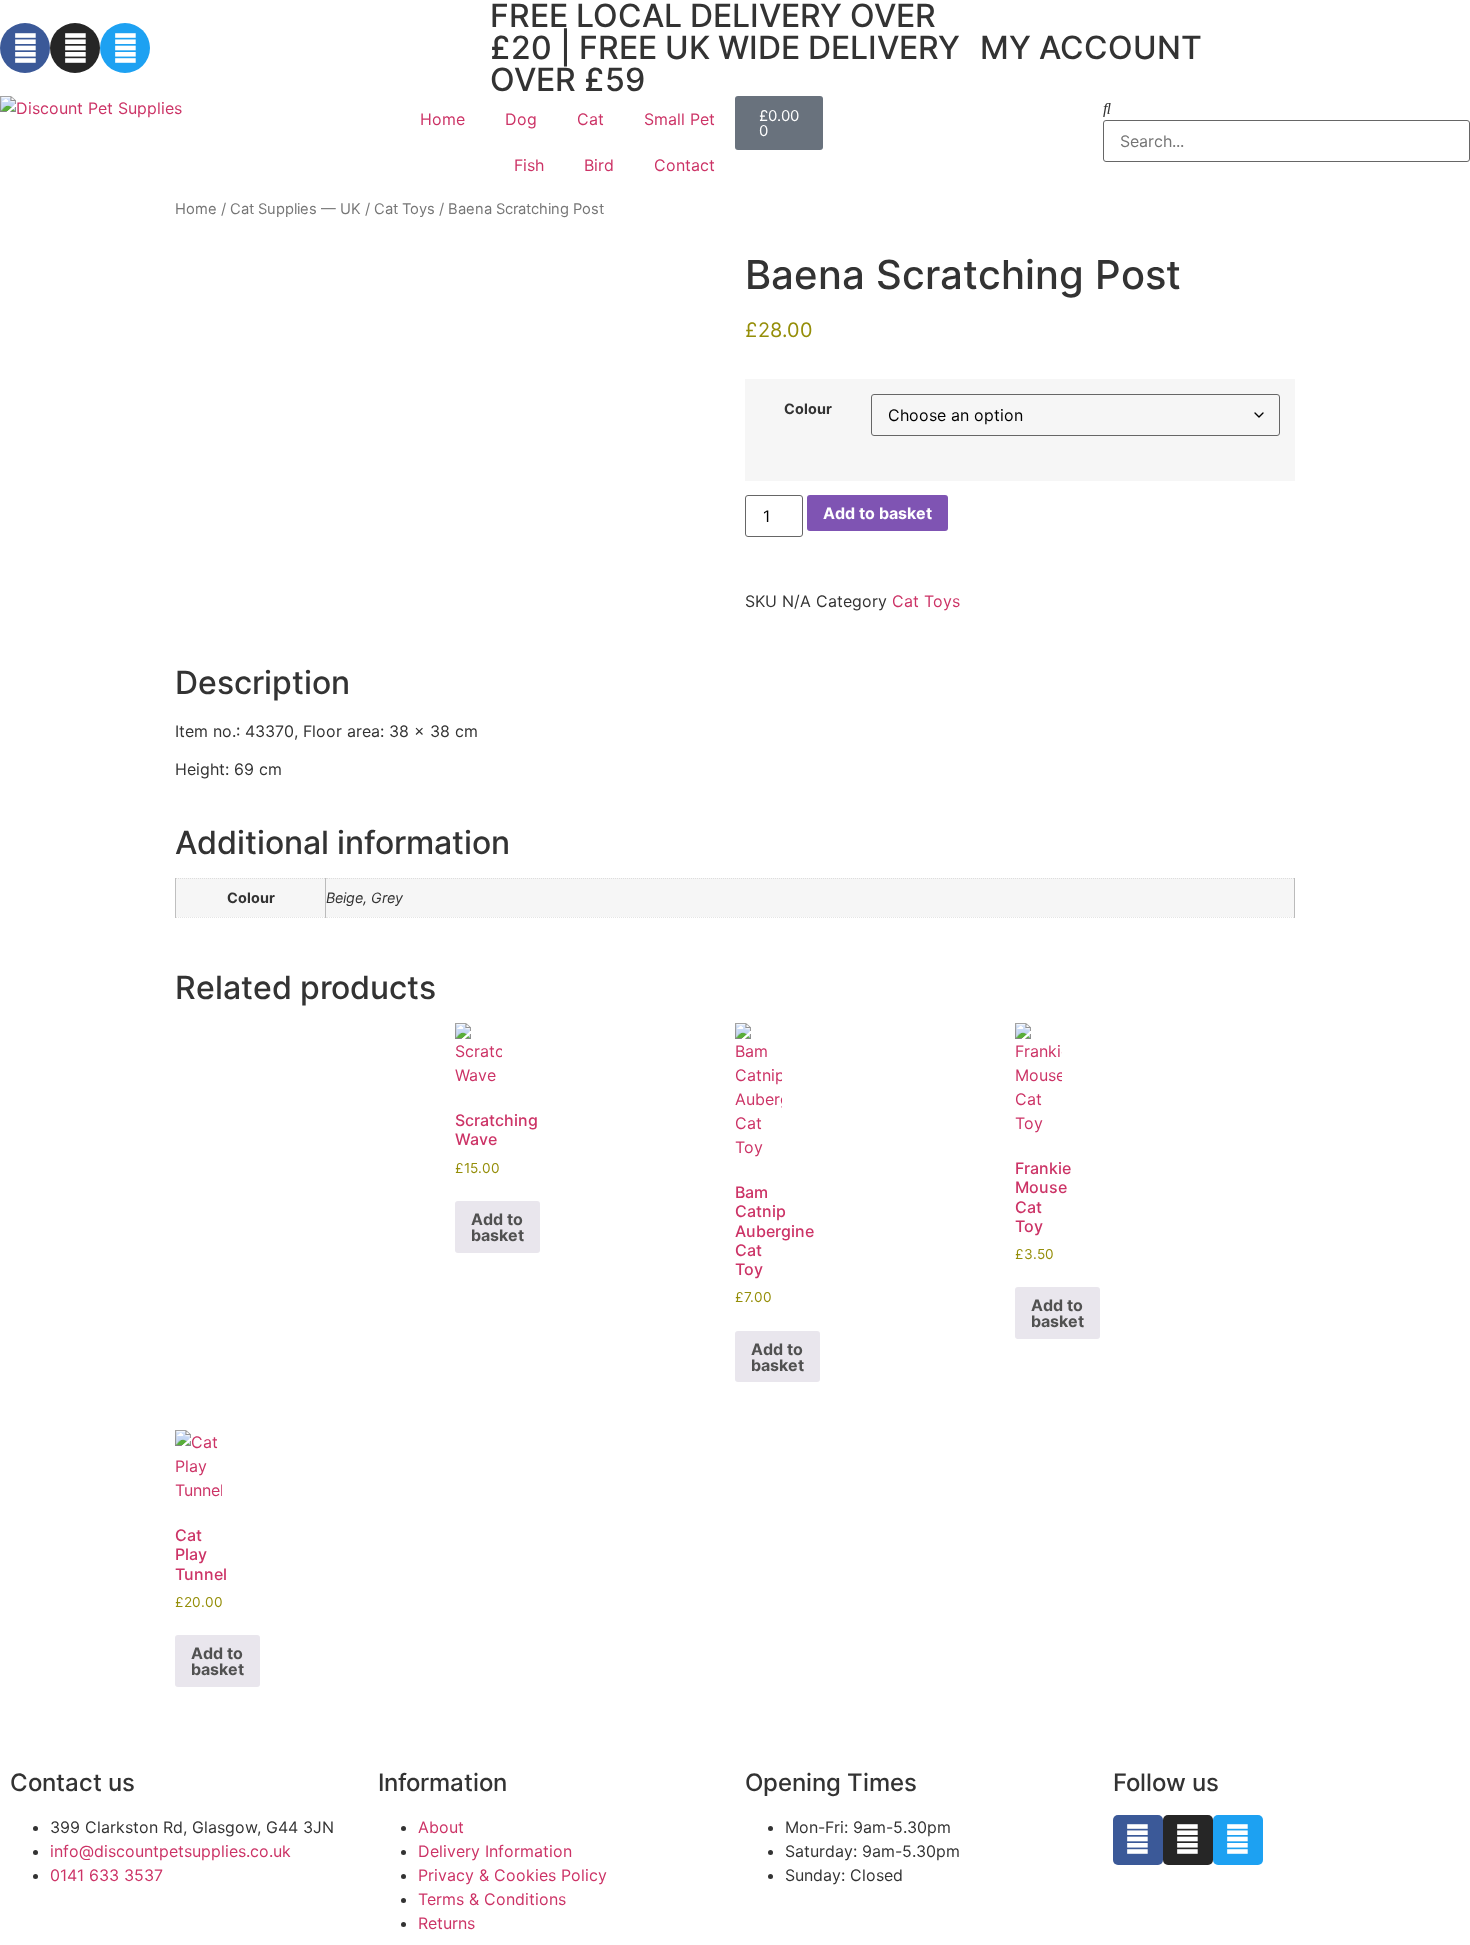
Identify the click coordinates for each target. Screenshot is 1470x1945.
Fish (529, 165)
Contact (684, 165)
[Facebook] (25, 48)
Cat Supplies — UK (295, 209)
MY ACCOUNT (1091, 47)
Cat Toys (404, 209)
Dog (521, 119)
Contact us (72, 1782)
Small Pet (679, 119)
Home (442, 119)
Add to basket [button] (497, 1227)
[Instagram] (75, 48)
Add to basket (877, 513)
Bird (599, 165)
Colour (808, 409)
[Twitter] (125, 48)
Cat (590, 119)
